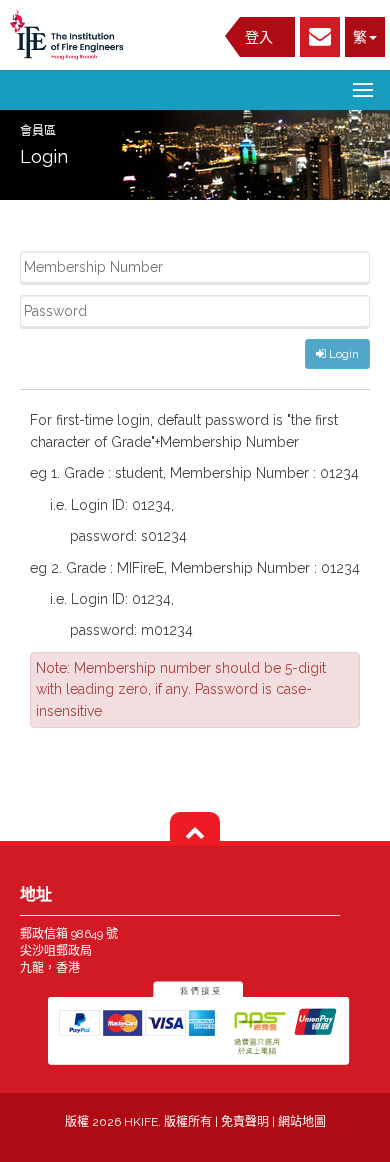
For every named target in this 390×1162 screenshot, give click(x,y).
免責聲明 (246, 1122)
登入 (259, 37)
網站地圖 (302, 1122)
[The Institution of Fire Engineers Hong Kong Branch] (70, 34)
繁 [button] (360, 37)
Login (342, 354)
